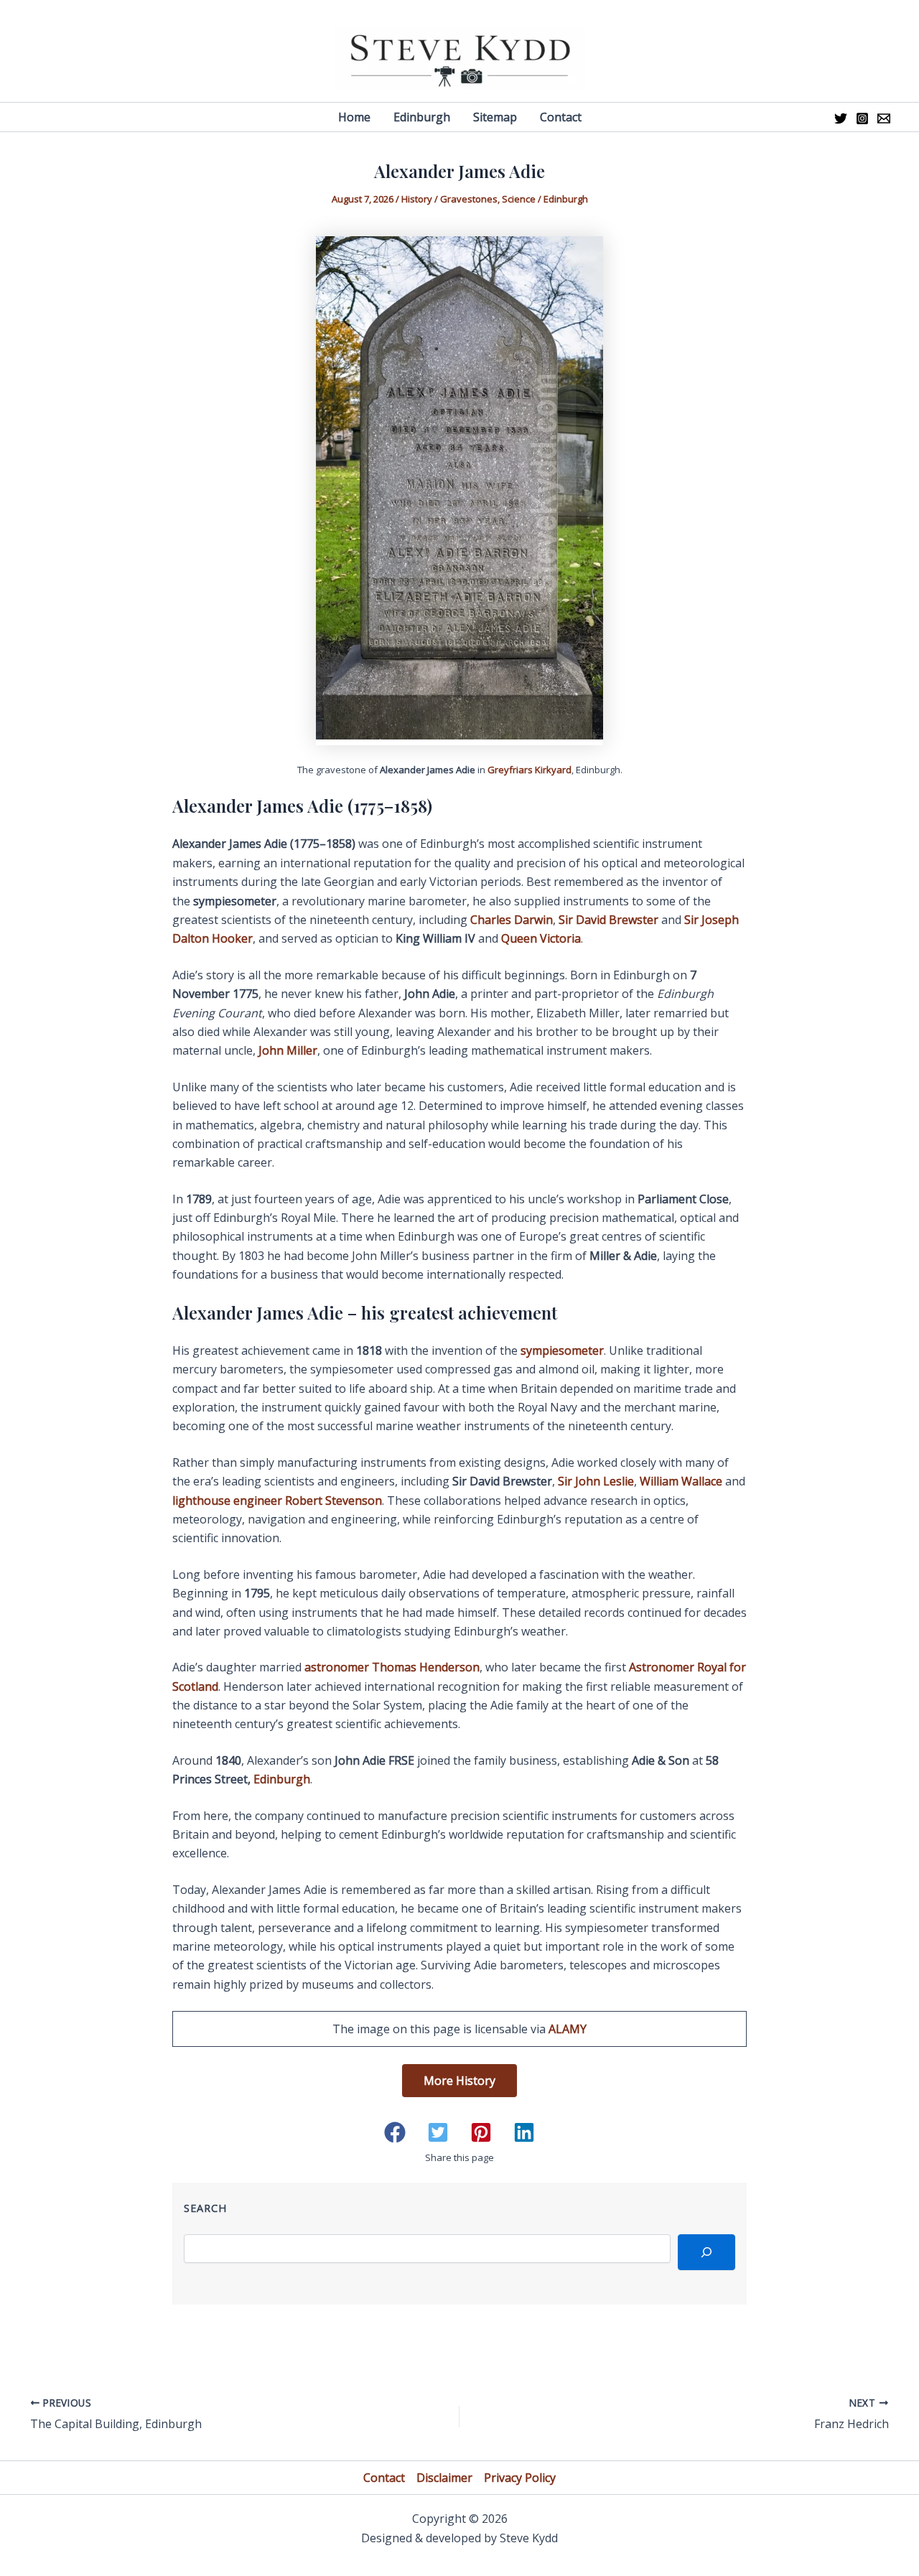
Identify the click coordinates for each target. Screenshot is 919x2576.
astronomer (392, 1667)
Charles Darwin (512, 920)
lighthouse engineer (277, 1501)
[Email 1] (884, 118)
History (417, 199)
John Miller (288, 1050)
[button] (395, 2132)
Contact (384, 2478)
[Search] (706, 2252)
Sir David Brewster (608, 920)
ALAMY (568, 2029)
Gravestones (469, 199)
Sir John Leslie (596, 1481)
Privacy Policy (520, 2478)
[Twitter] (841, 118)
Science (519, 199)
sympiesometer (562, 1350)
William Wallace (681, 1481)
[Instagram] (862, 118)
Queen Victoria (541, 938)
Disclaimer (444, 2478)
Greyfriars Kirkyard (530, 770)
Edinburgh (566, 199)
